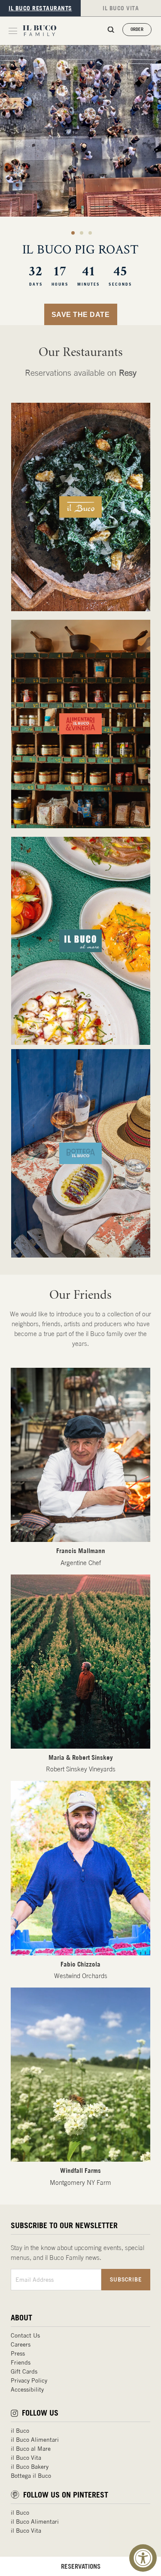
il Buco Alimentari (35, 2440)
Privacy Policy (29, 2380)
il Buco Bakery (30, 2467)
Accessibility (27, 2389)
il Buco (20, 2431)
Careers (21, 2344)
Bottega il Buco (31, 2476)
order (137, 29)
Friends (21, 2362)
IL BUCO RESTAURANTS (40, 8)
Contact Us (25, 2335)
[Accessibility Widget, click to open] (143, 2558)
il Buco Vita (26, 2458)
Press (18, 2353)
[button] (73, 233)
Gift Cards (24, 2371)
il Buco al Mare (31, 2449)
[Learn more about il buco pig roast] (80, 185)
